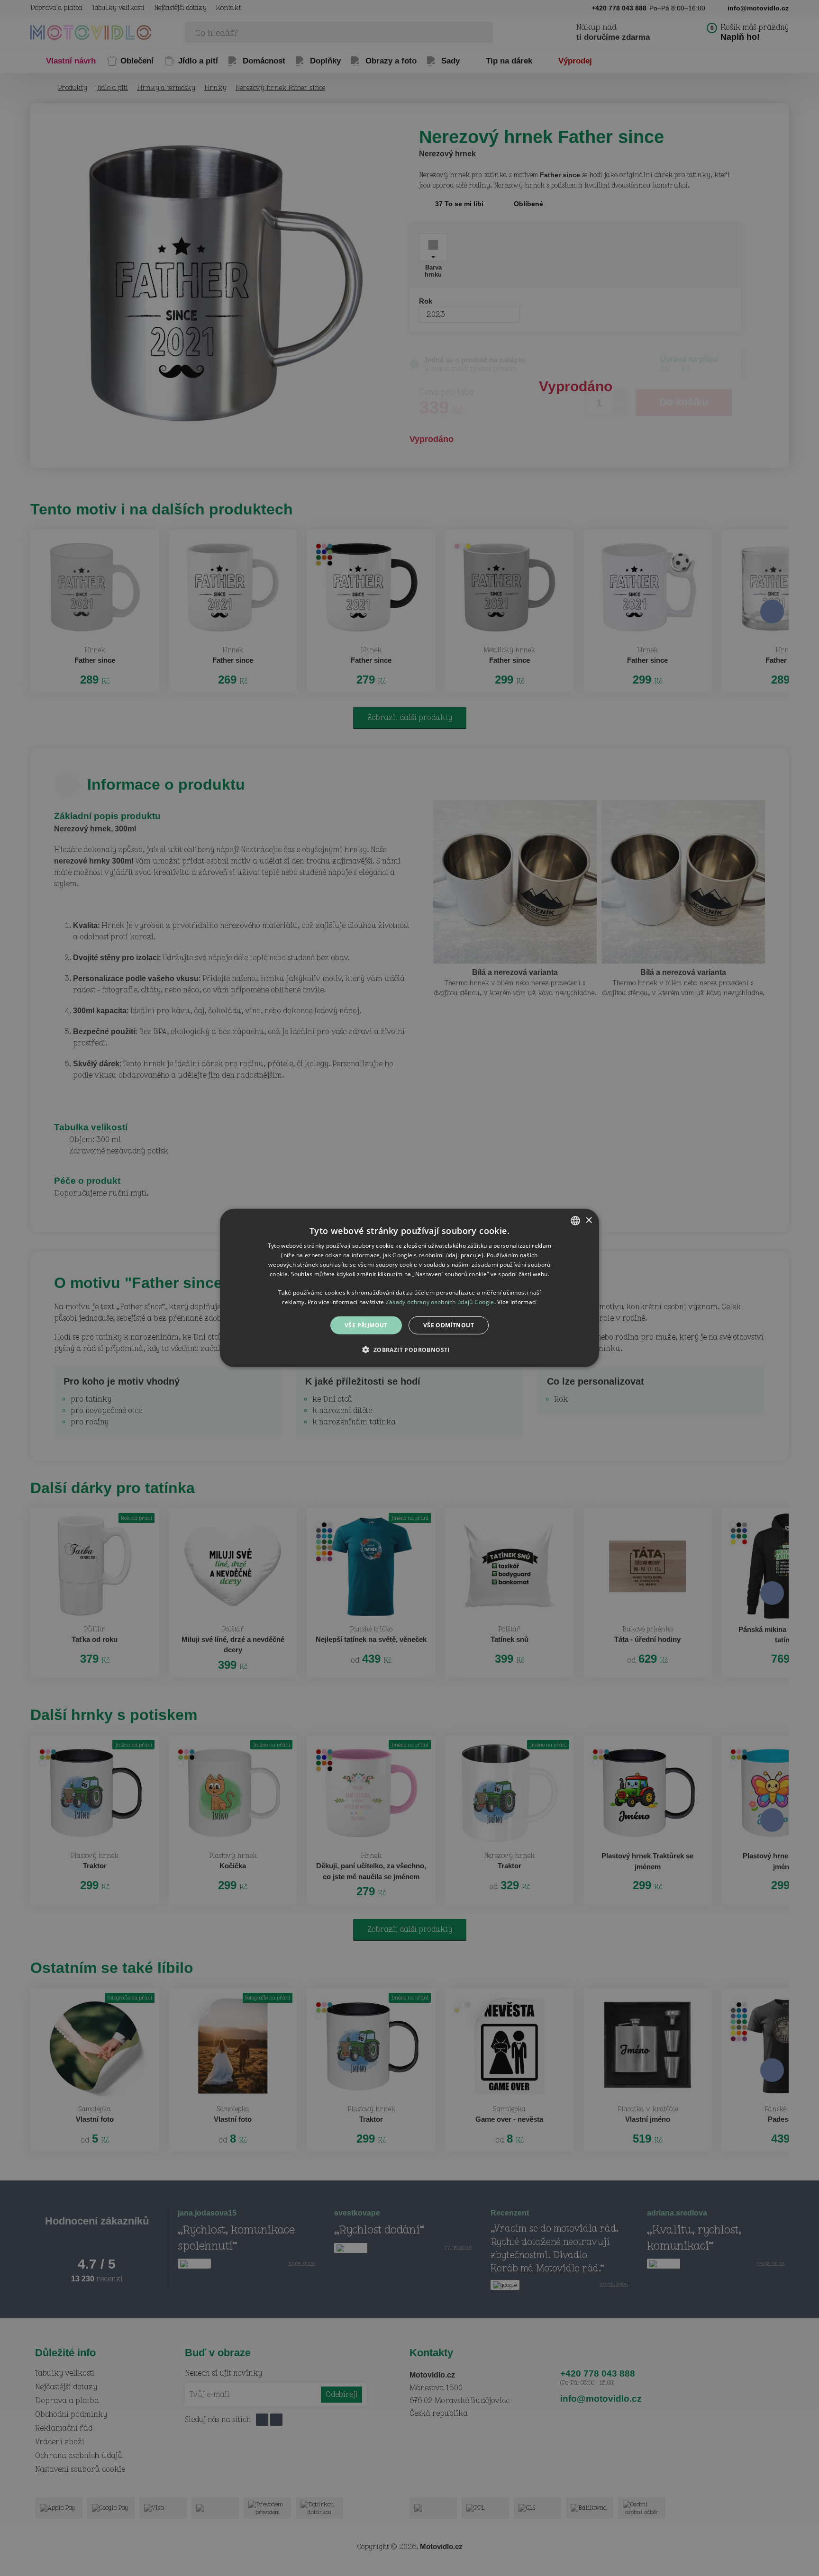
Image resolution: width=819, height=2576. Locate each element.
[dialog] (409, 1288)
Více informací (517, 1302)
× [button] (588, 1220)
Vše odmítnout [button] (449, 1325)
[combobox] (575, 1221)
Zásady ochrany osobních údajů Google (440, 1302)
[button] (409, 1350)
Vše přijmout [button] (366, 1325)
